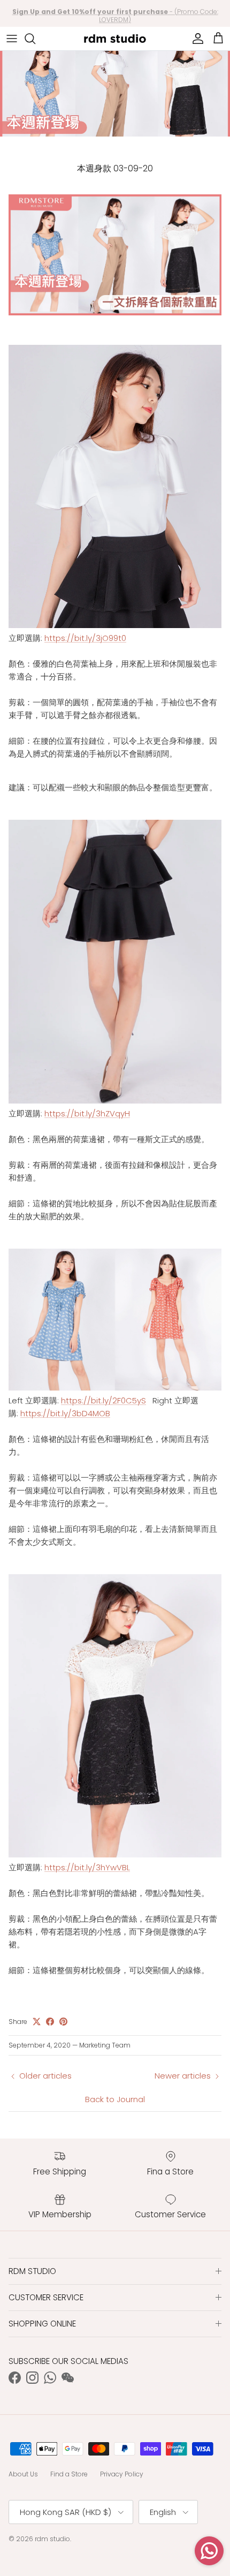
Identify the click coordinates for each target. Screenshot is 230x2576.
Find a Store (69, 2474)
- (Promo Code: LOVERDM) (115, 14)
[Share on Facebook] (50, 2022)
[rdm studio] (115, 39)
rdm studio (52, 2539)
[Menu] (12, 39)
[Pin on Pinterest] (63, 2022)
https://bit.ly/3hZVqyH (87, 1113)
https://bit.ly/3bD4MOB (65, 1413)
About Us (23, 2474)
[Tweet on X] (37, 2022)
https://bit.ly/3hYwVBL (87, 1867)
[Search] (35, 39)
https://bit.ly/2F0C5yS (103, 1400)
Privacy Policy (122, 2474)
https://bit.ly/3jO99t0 (85, 638)
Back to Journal (115, 2099)
